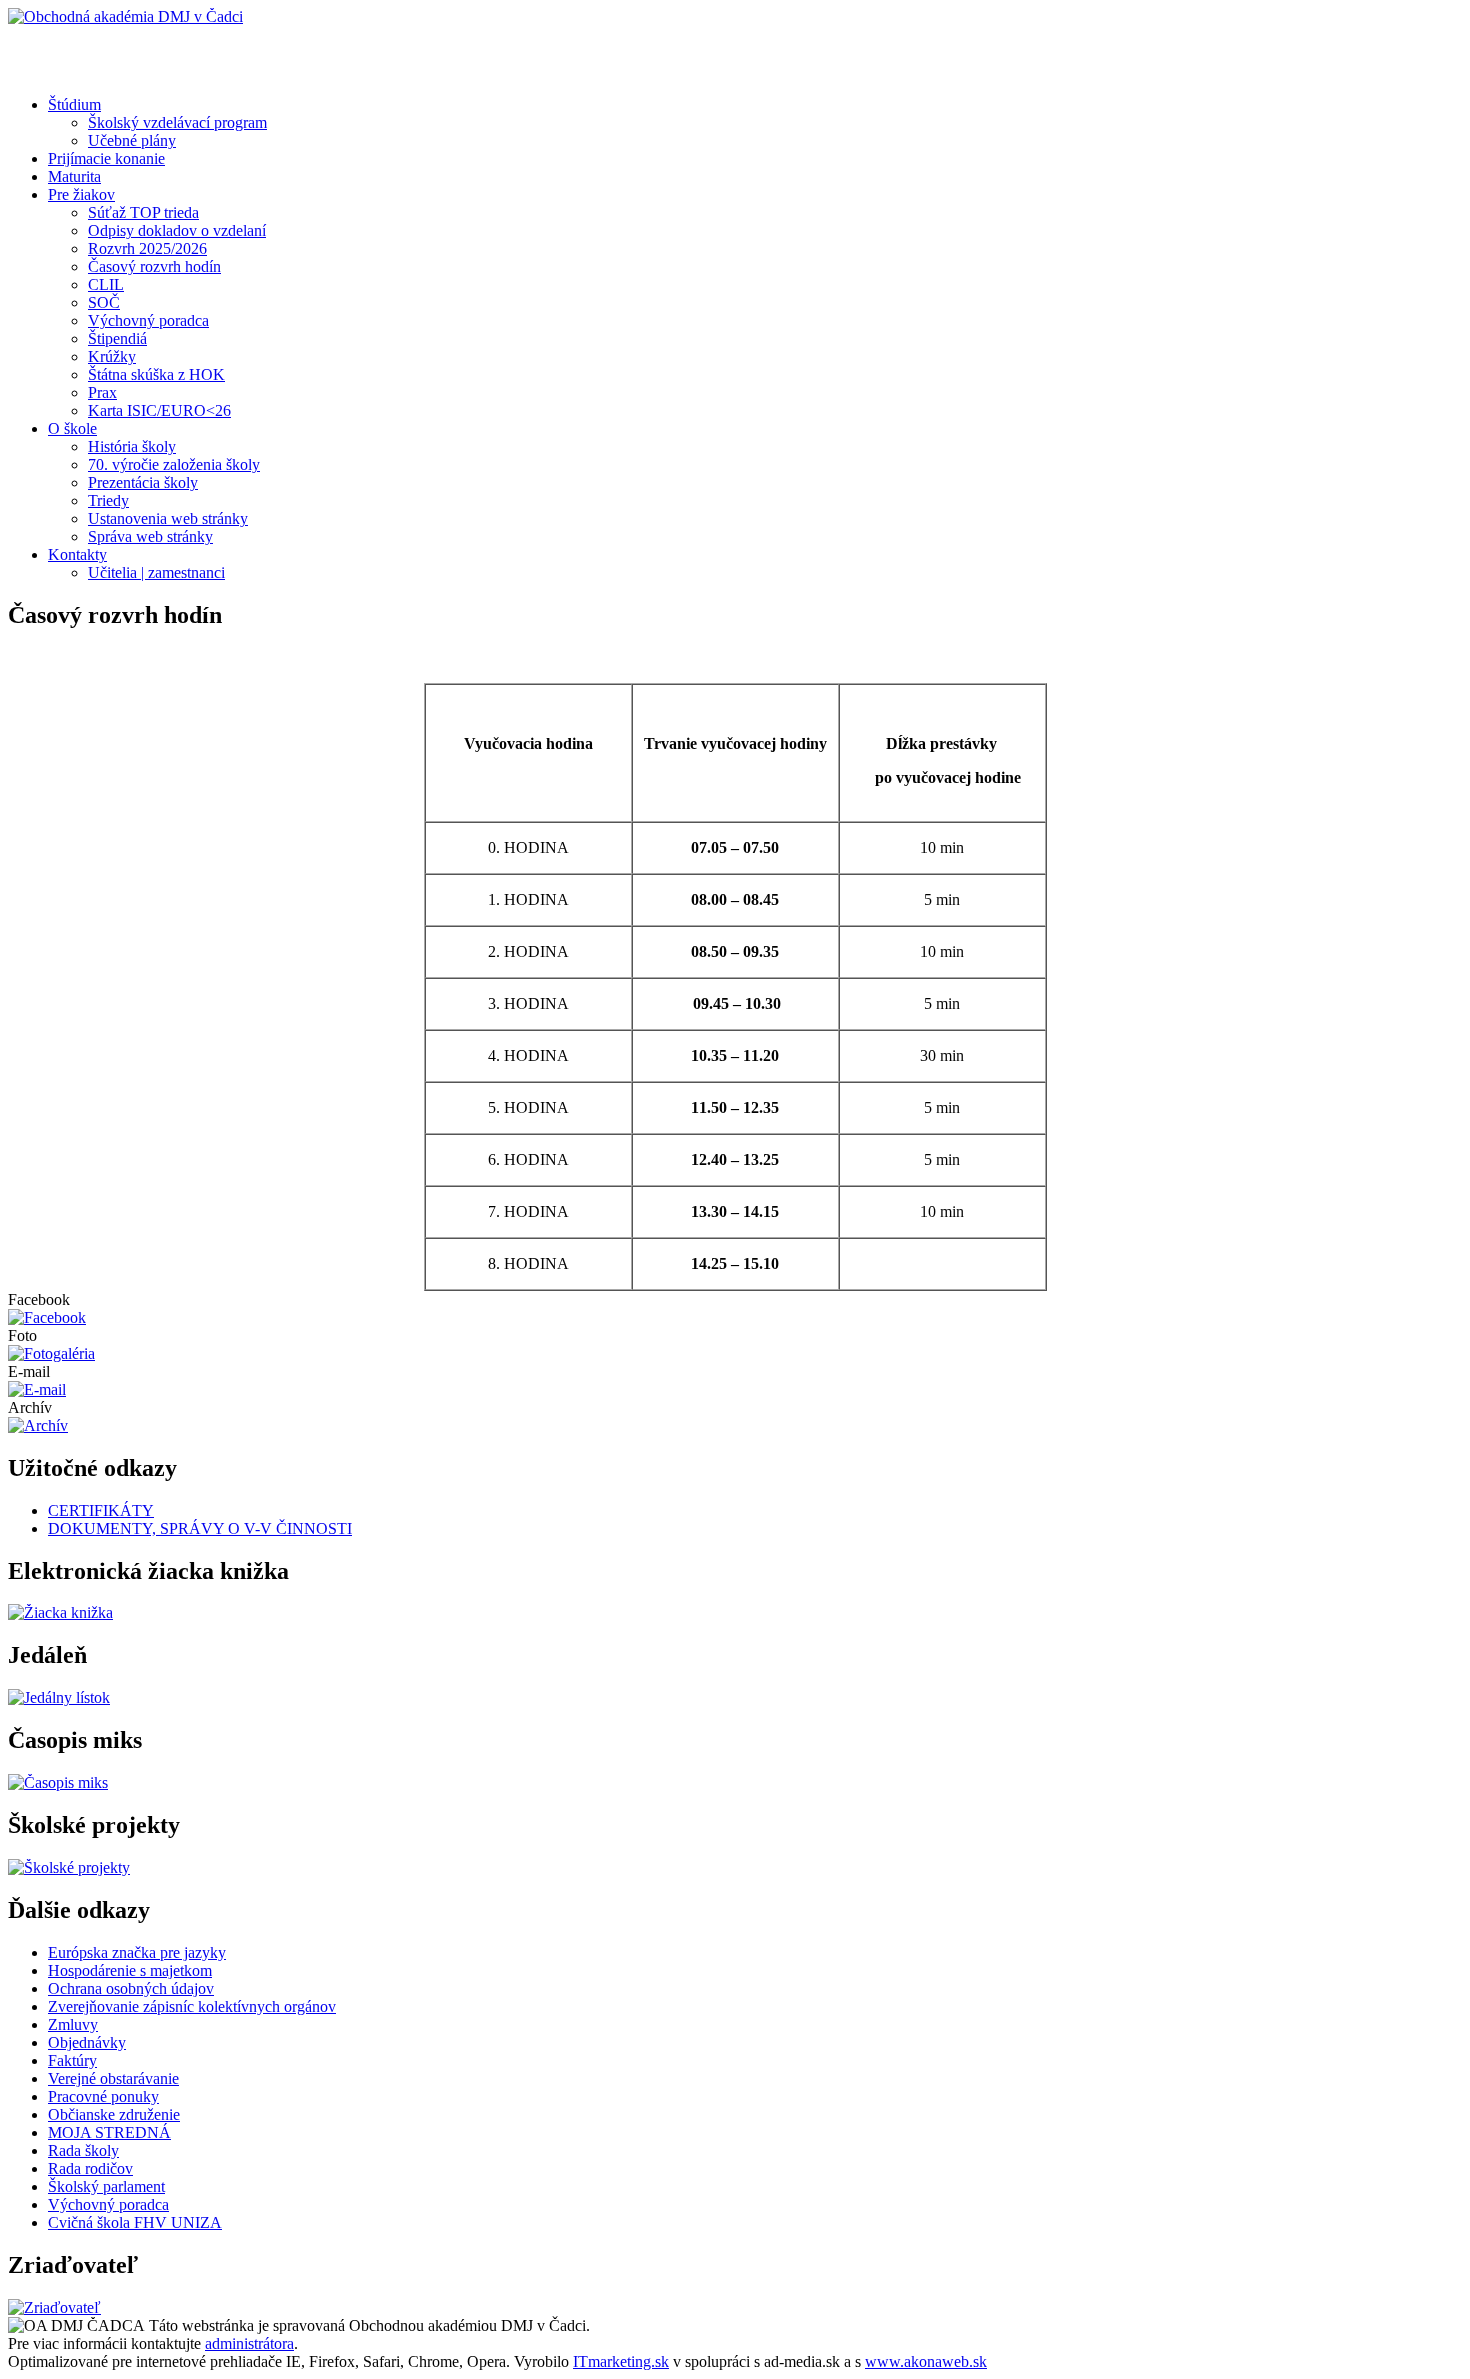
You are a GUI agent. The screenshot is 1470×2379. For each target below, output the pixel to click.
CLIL (106, 284)
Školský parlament (106, 2186)
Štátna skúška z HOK (156, 374)
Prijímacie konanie (106, 158)
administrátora (249, 2343)
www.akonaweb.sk (926, 2361)
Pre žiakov (81, 194)
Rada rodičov (90, 2168)
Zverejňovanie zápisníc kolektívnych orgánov (192, 2006)
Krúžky (112, 356)
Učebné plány (132, 140)
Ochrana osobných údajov (131, 1988)
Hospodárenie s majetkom (130, 1970)
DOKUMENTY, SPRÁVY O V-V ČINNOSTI (200, 1528)
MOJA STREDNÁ (109, 2132)
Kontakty (77, 554)
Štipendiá (117, 338)
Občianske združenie (114, 2114)
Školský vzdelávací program (177, 122)
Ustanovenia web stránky (168, 518)
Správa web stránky (150, 536)
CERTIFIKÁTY (101, 1510)
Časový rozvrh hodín (154, 266)
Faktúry (72, 2060)
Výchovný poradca (148, 320)
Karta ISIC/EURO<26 (159, 410)
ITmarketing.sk (621, 2361)
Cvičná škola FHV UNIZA (135, 2222)
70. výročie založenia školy (174, 464)
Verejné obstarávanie (113, 2078)
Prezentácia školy (143, 482)
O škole (72, 428)
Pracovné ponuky (103, 2096)
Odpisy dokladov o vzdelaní (177, 230)
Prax (102, 392)
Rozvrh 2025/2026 (147, 248)
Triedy (108, 500)
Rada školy (83, 2150)
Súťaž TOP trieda (143, 212)
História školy (132, 446)
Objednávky (87, 2042)
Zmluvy (73, 2024)
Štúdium (74, 104)
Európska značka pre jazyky (137, 1952)
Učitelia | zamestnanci (156, 572)
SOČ (104, 302)
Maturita (74, 176)
